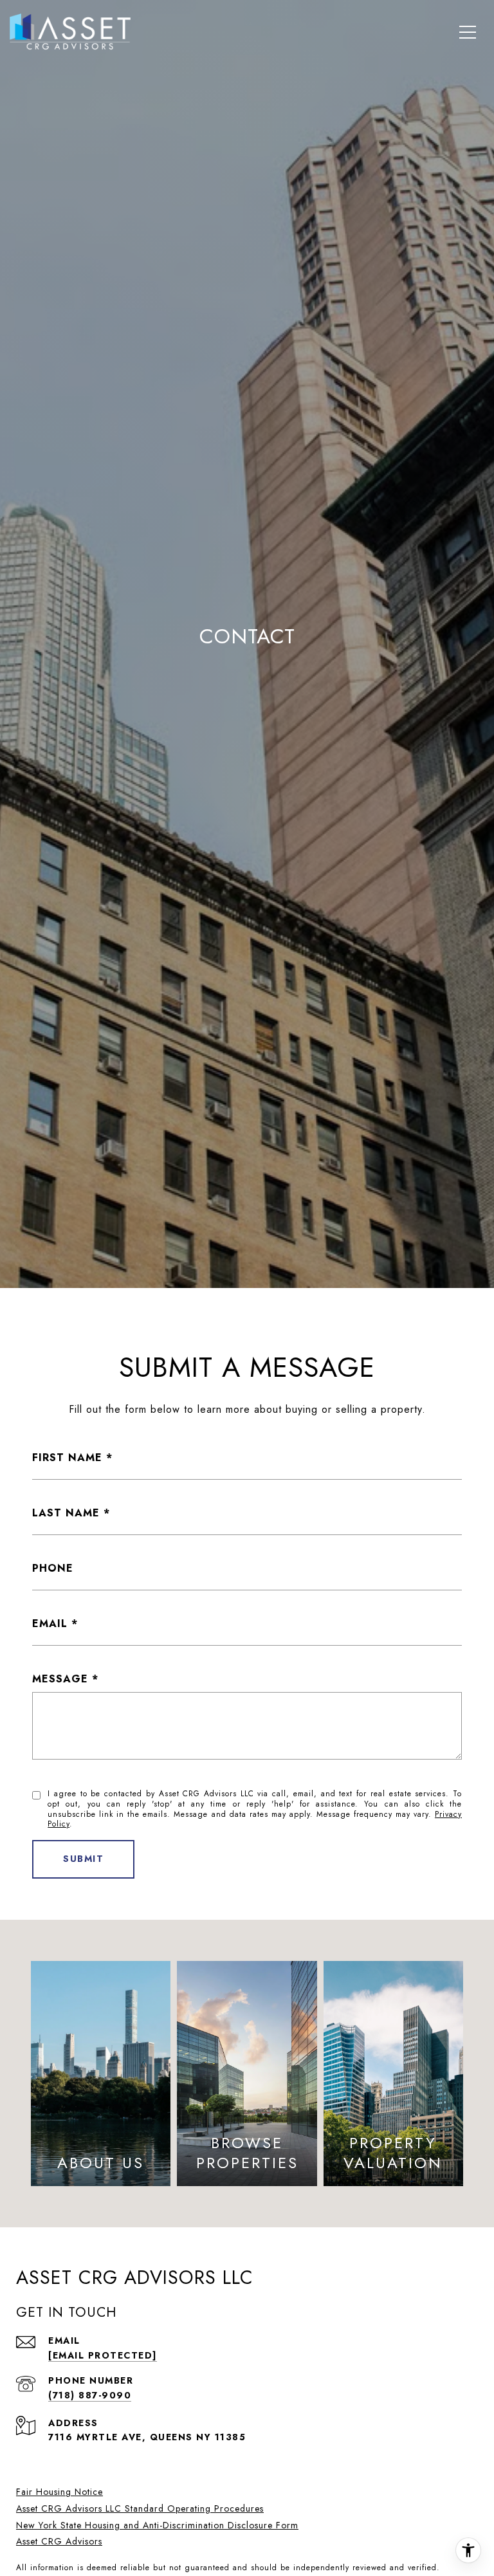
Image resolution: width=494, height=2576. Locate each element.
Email (50, 1624)
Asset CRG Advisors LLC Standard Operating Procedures (140, 2508)
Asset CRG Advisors (59, 2541)
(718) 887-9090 (90, 2395)
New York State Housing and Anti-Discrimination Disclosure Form (157, 2525)
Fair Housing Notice (59, 2492)
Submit (83, 1859)
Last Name (66, 1513)
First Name (67, 1458)
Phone (53, 1568)
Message (60, 1679)
